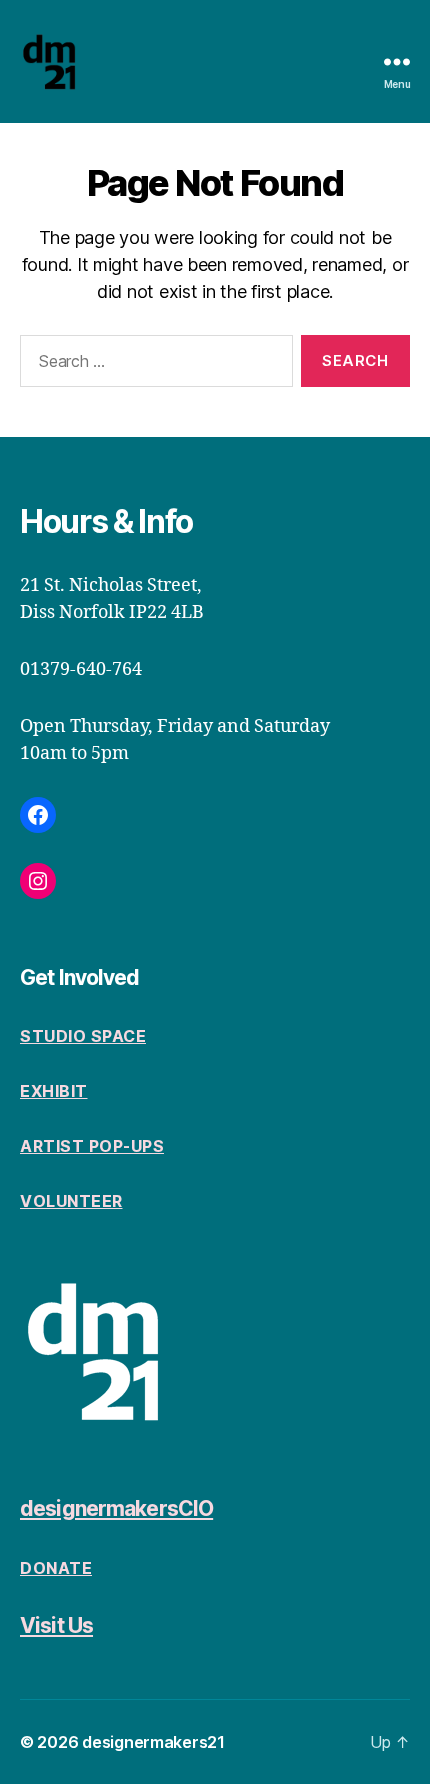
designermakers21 (153, 1742)
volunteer (71, 1201)
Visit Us (56, 1625)
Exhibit (54, 1091)
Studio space (83, 1036)
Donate (56, 1568)
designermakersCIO (116, 1508)
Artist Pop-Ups (92, 1146)
